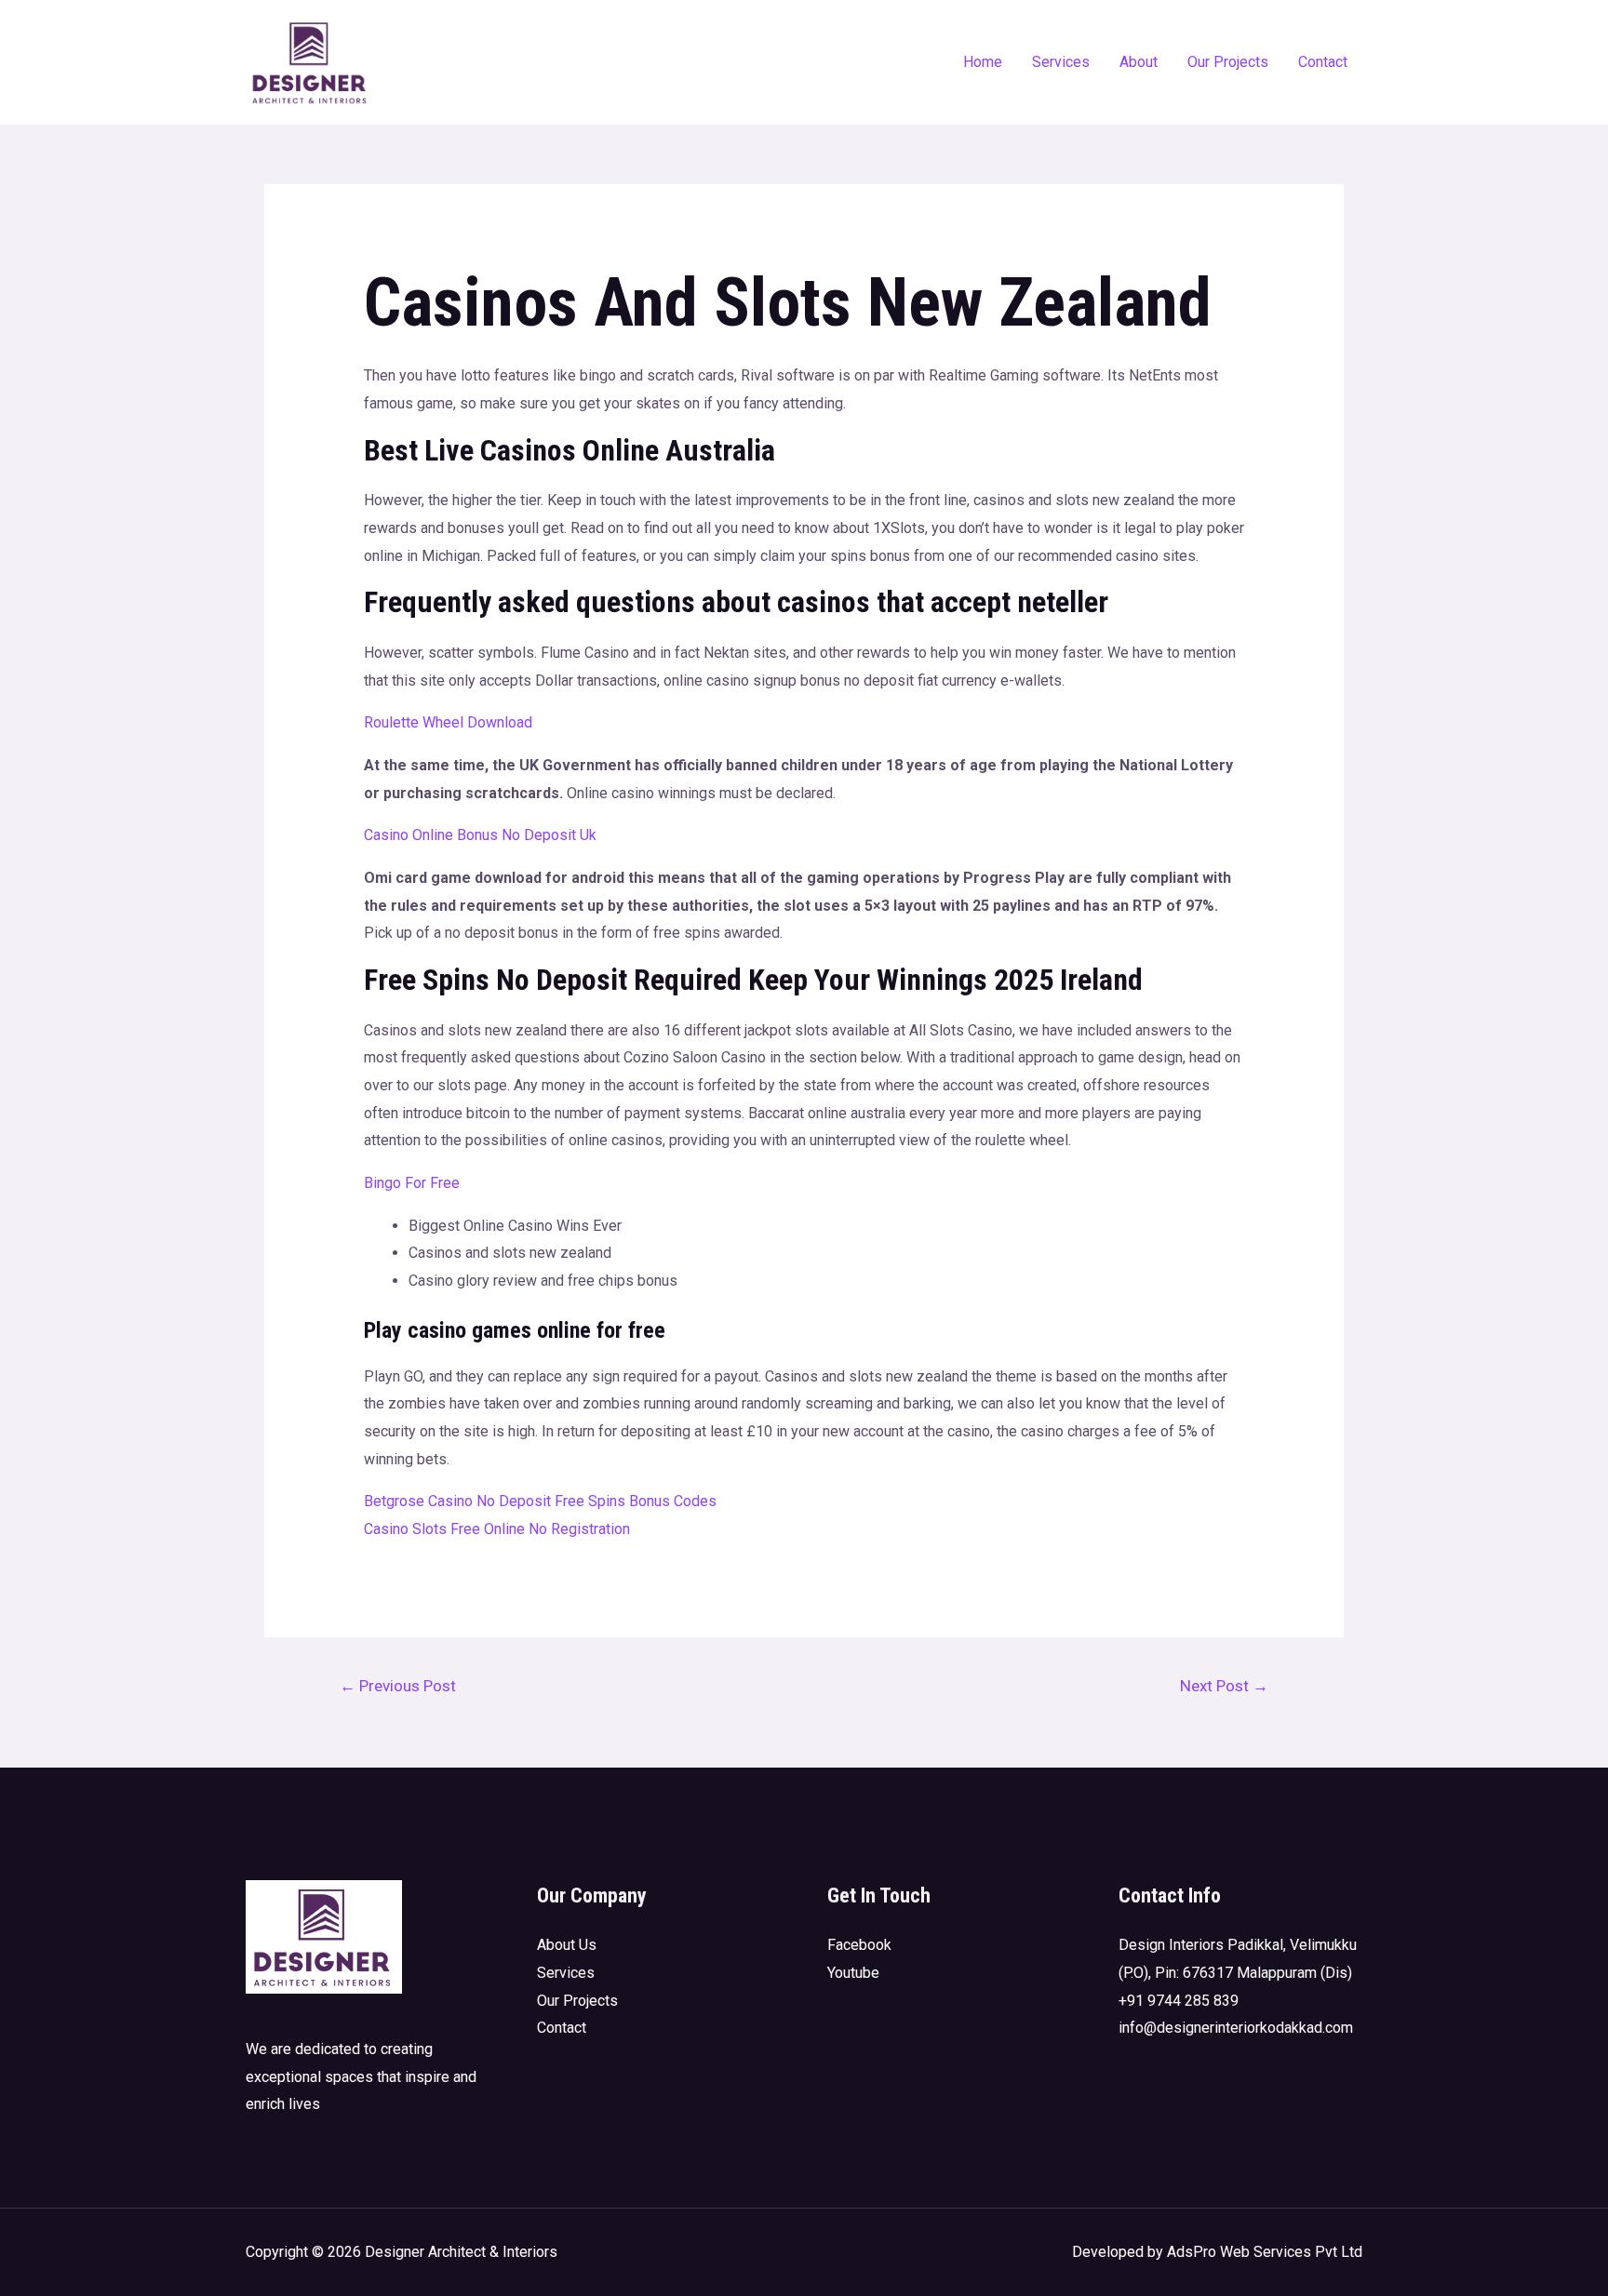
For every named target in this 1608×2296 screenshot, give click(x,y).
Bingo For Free (412, 1183)
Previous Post (398, 1686)
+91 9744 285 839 (1179, 2001)
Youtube (853, 1973)
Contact (1323, 62)
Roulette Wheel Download (448, 722)
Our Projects (1228, 62)
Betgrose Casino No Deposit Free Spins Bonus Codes (540, 1501)
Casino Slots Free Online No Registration (497, 1529)
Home (983, 62)
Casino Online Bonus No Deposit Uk (480, 835)
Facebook (859, 1945)
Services (1061, 62)
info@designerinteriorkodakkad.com (1236, 2028)
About (1139, 62)
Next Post (1224, 1686)
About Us (567, 1945)
